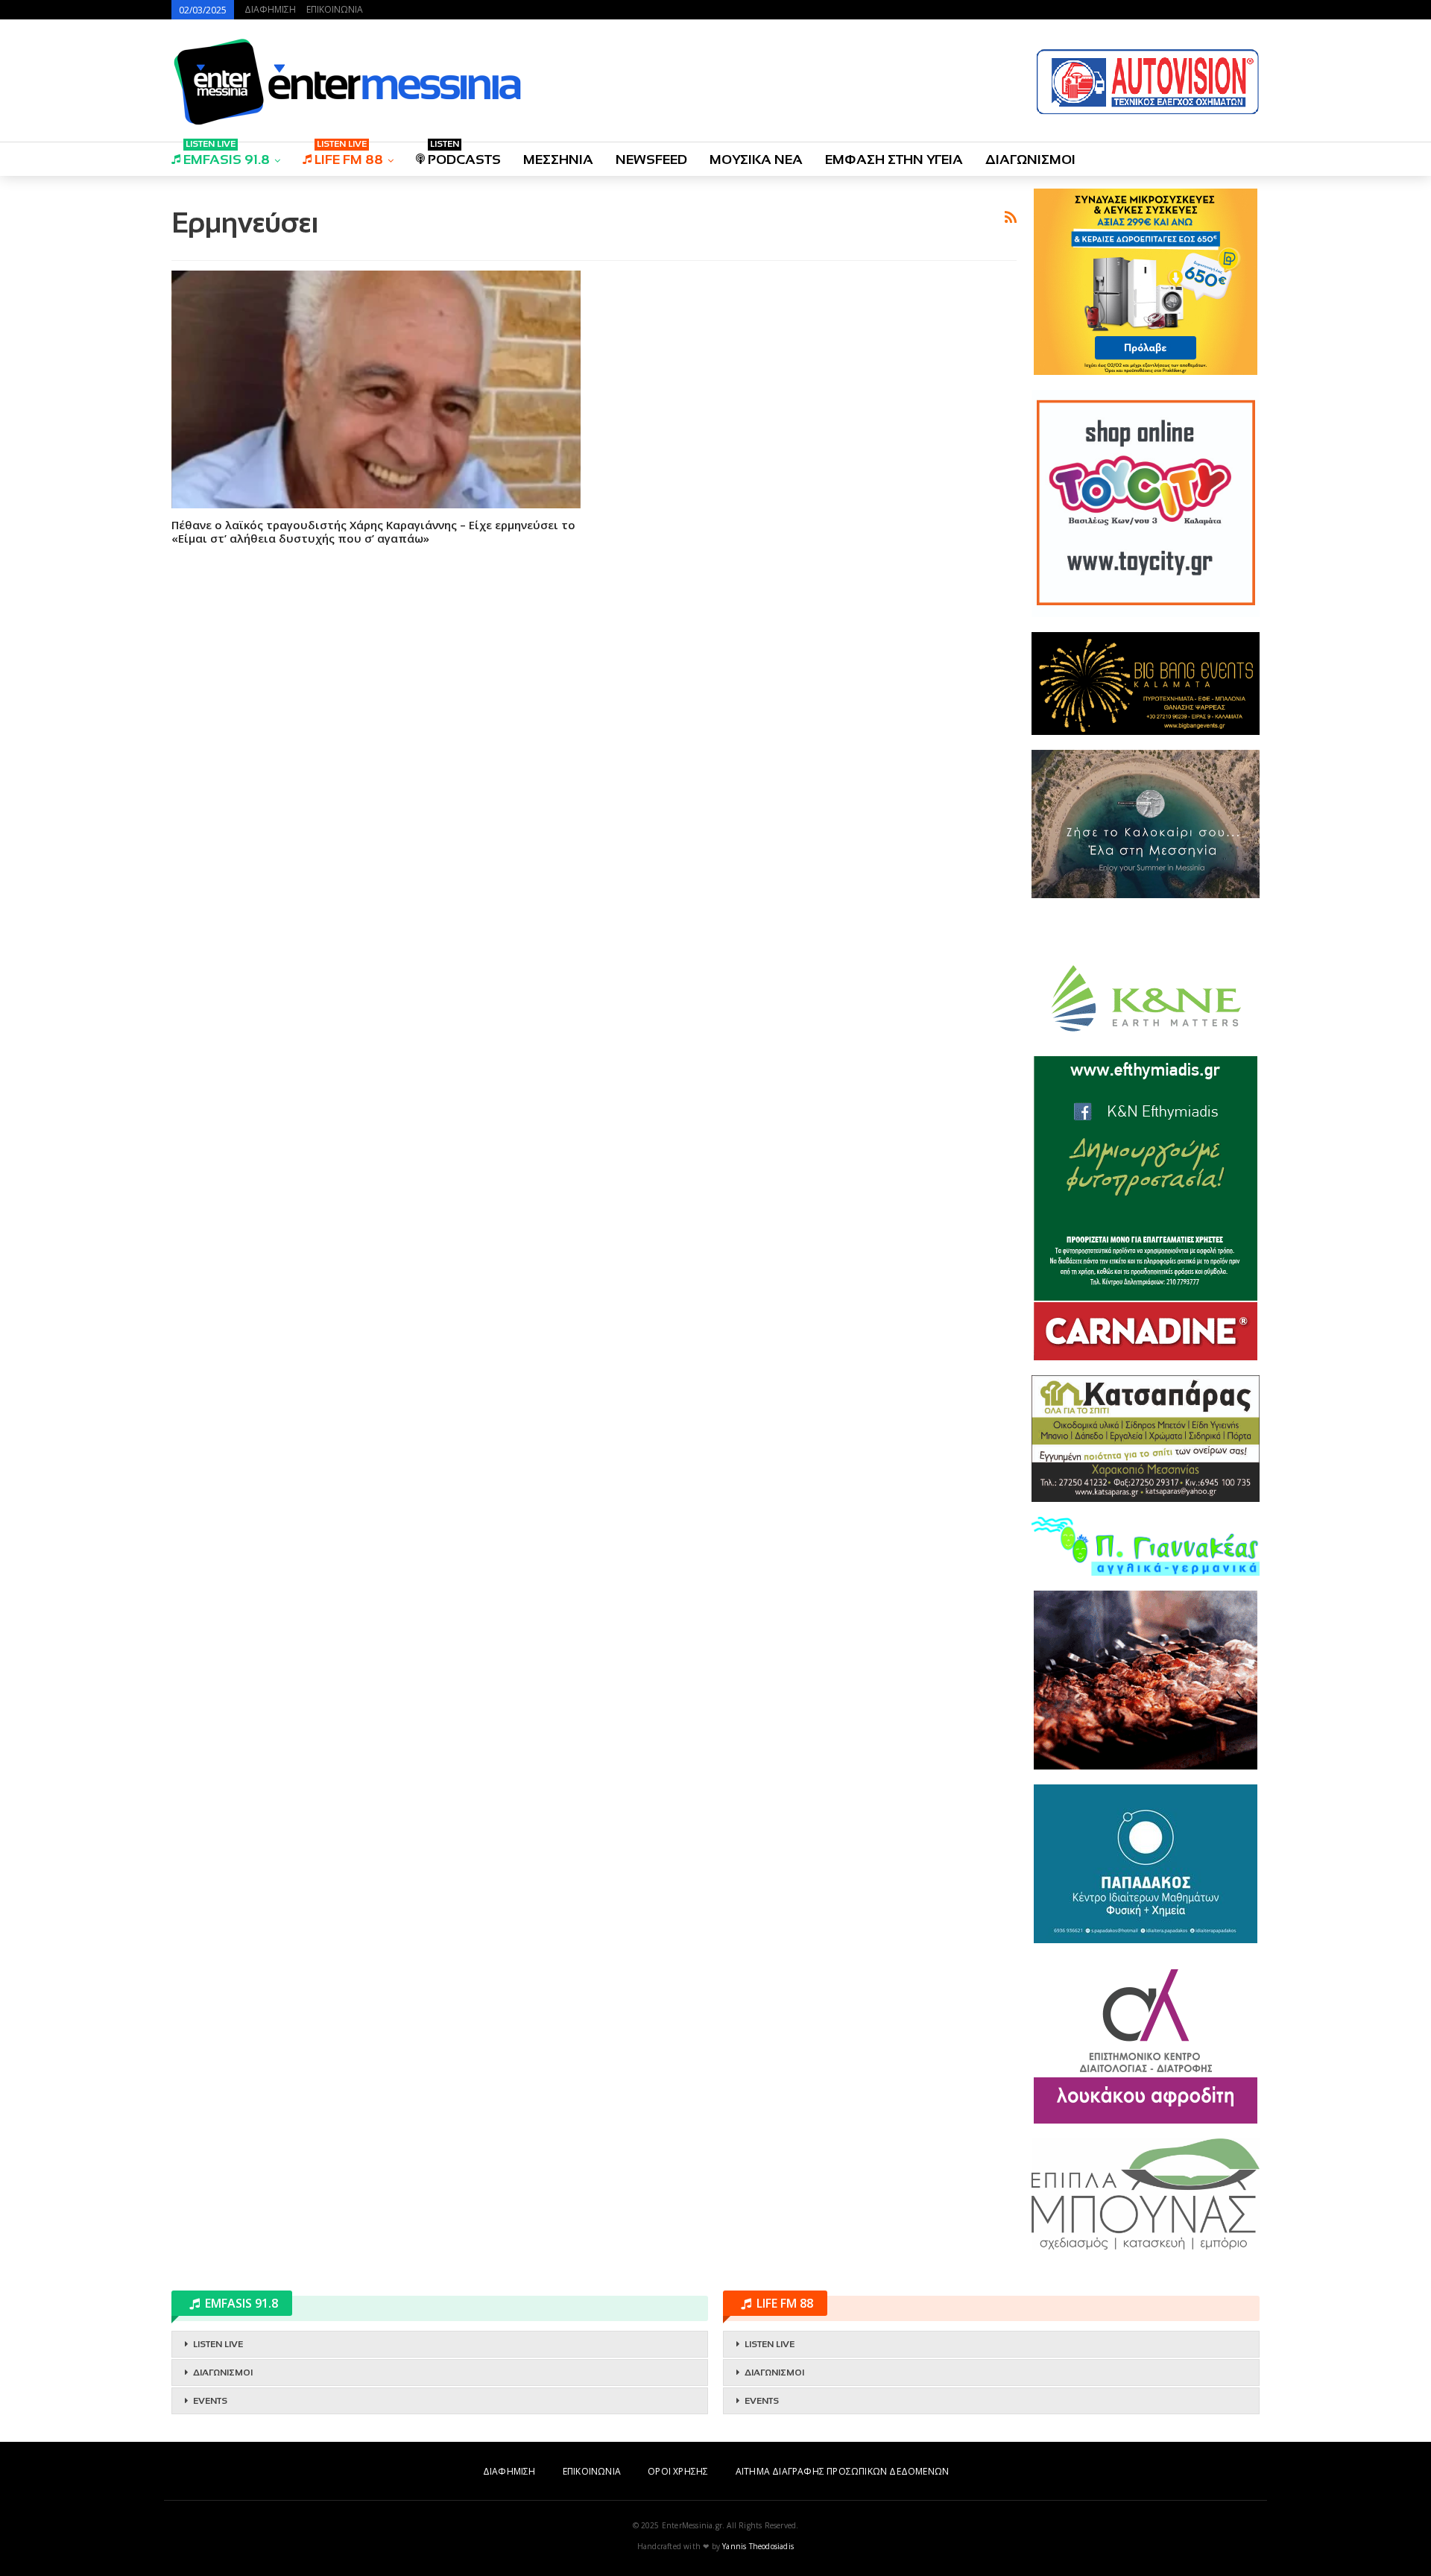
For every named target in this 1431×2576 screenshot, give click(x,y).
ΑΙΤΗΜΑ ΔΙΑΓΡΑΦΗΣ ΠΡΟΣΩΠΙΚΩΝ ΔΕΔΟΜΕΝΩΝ (842, 2471)
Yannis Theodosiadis (758, 2546)
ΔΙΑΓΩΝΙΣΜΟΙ (1030, 160)
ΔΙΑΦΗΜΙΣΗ (270, 9)
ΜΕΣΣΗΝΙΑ (558, 160)
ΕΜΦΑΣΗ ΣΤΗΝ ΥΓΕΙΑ (894, 160)
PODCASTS (464, 155)
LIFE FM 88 (349, 155)
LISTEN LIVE (218, 2344)
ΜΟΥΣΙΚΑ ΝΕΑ (756, 160)
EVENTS (210, 2401)
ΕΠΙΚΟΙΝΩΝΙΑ (335, 9)
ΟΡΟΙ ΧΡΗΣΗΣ (678, 2471)
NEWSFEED (651, 160)
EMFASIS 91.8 (227, 155)
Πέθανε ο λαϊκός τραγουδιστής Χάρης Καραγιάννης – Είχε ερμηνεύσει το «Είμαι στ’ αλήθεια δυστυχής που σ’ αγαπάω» (373, 531)
